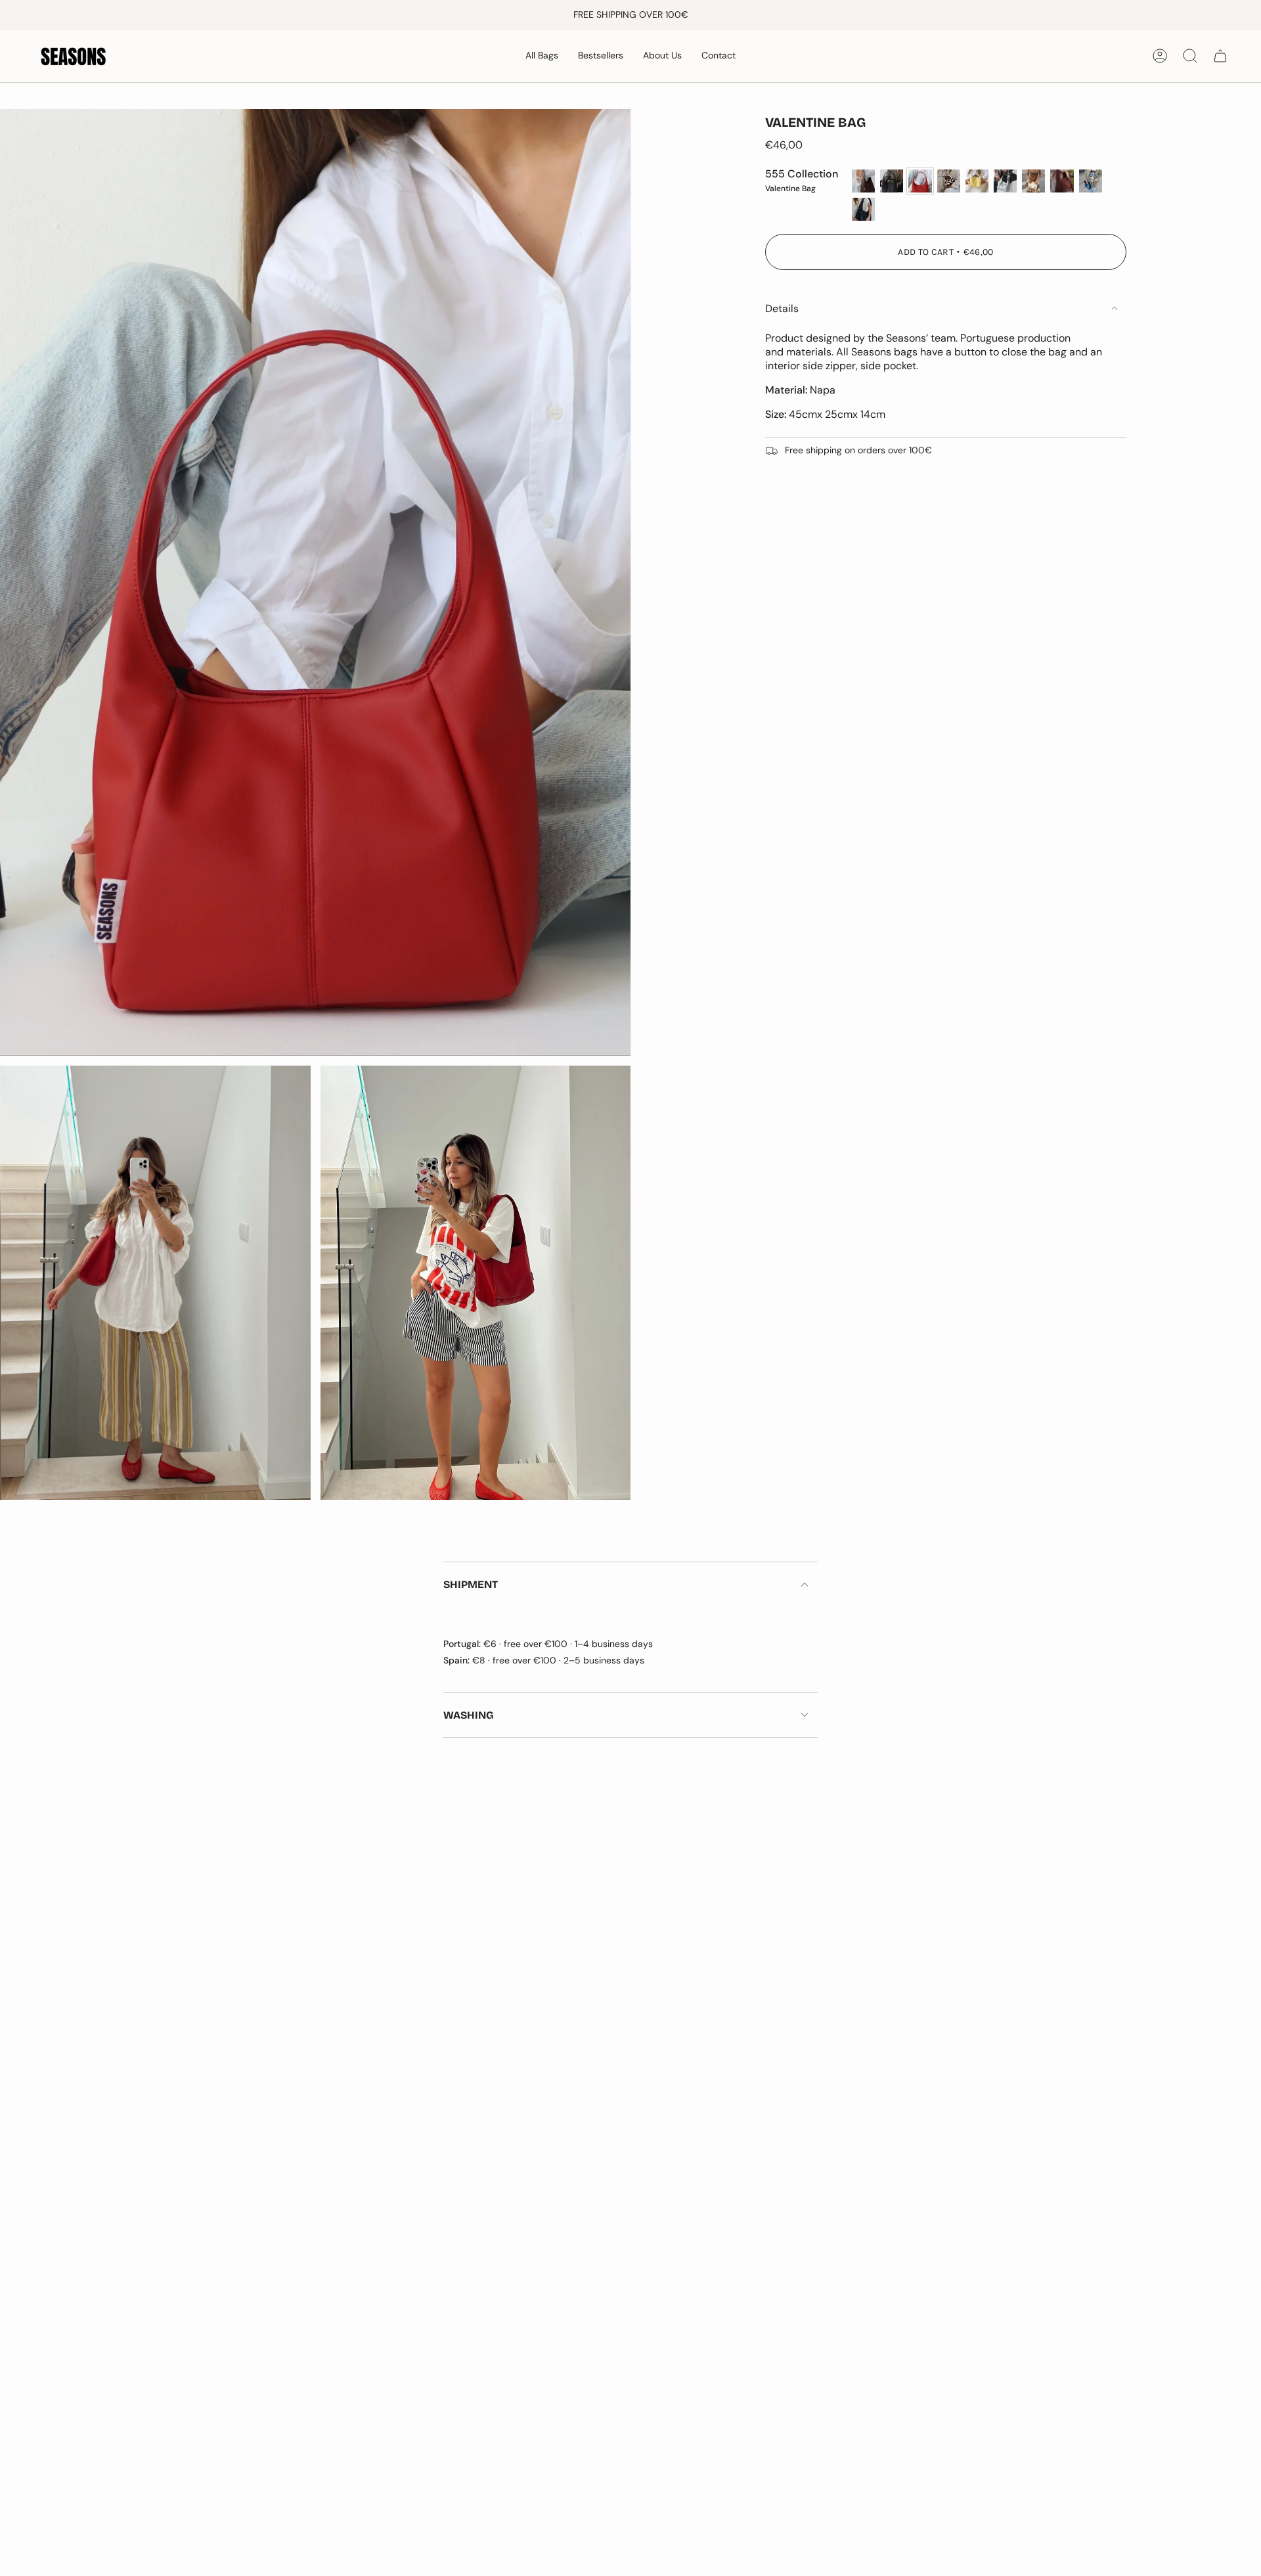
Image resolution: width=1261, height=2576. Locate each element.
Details (782, 308)
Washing (469, 1715)
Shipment (471, 1584)
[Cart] (1220, 56)
